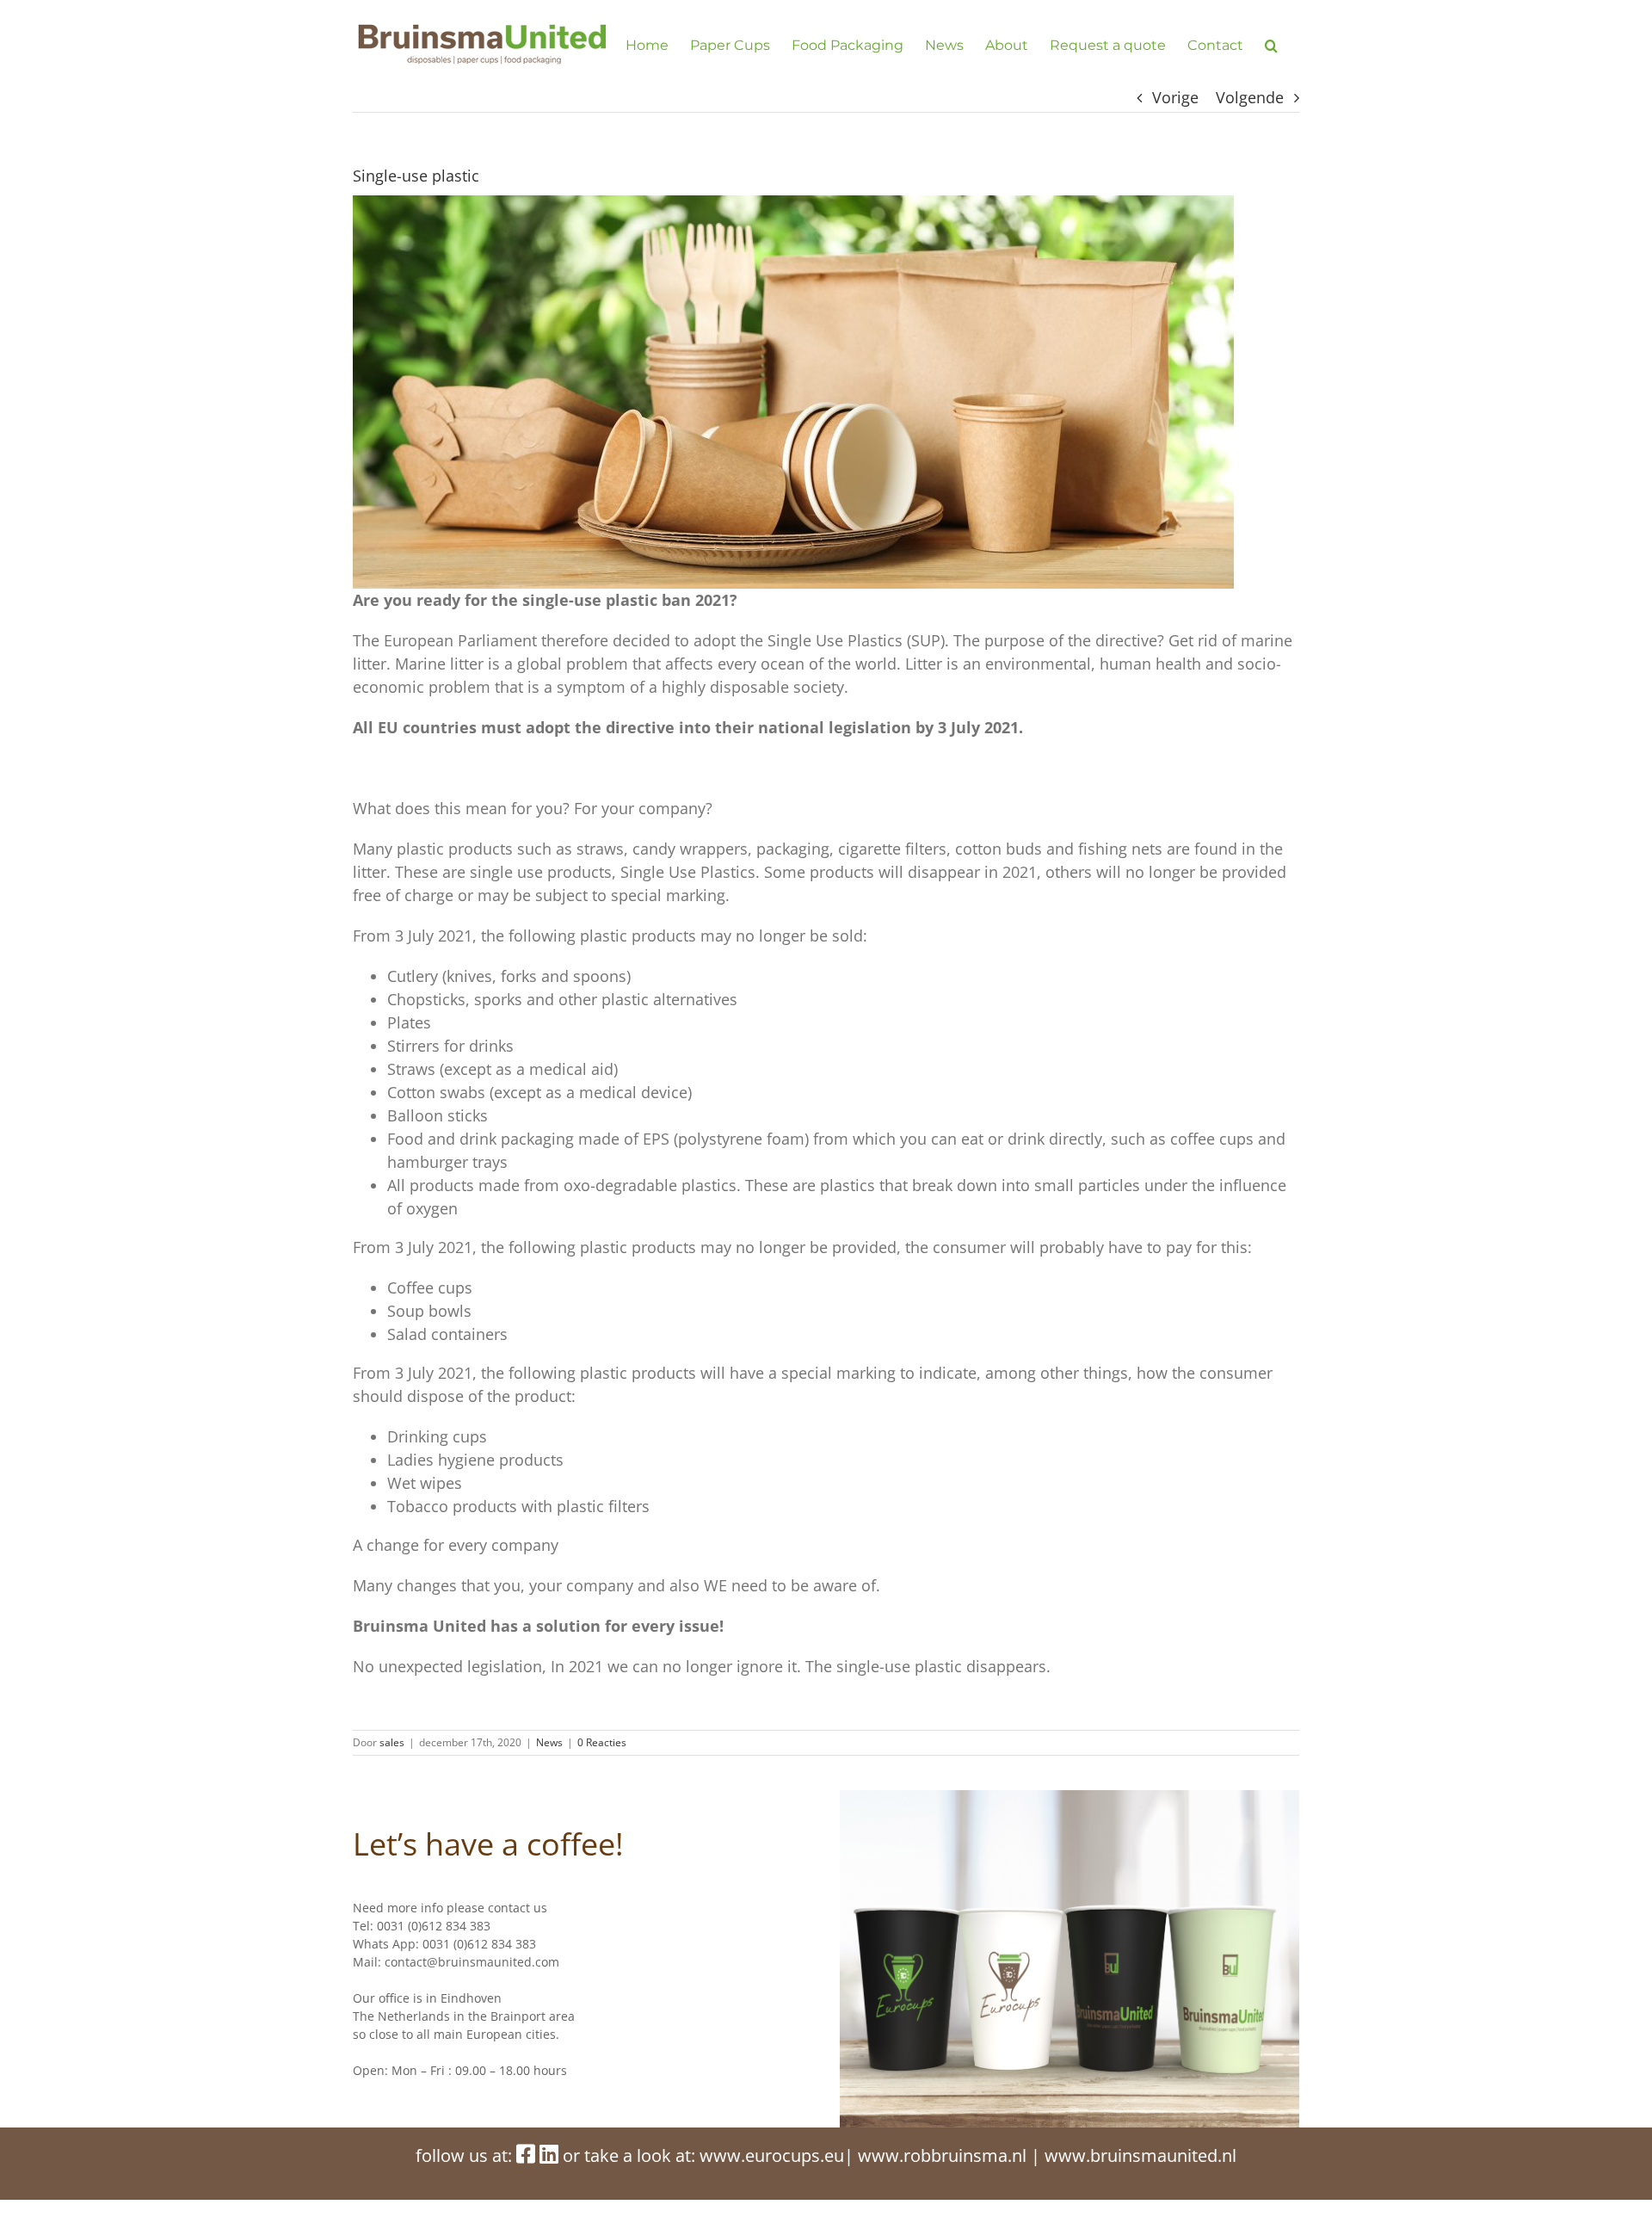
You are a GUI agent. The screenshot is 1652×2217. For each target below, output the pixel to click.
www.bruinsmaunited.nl (1140, 2155)
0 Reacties (602, 1742)
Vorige (1175, 97)
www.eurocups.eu (772, 2155)
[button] (1271, 45)
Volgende (1250, 97)
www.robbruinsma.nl (942, 2155)
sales (392, 1742)
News (549, 1742)
